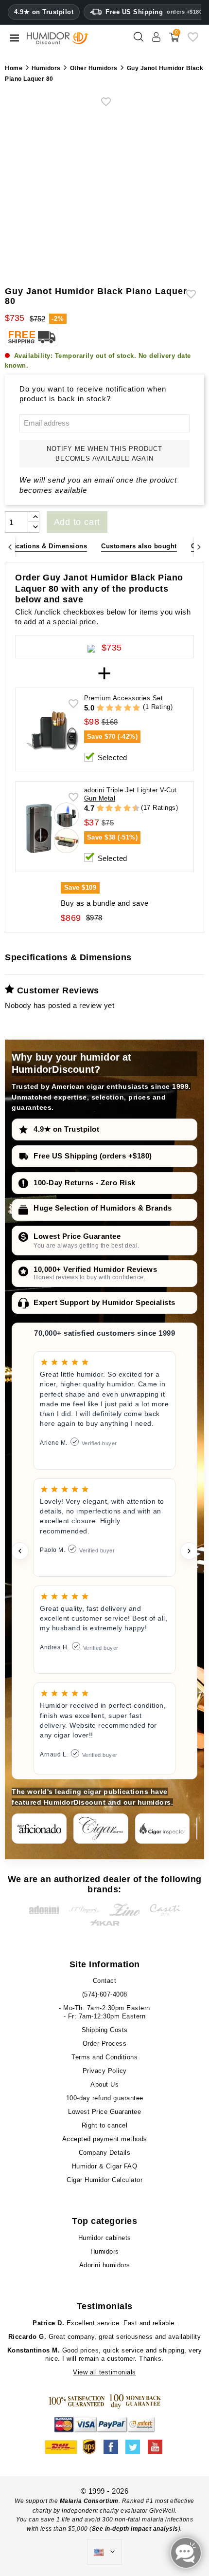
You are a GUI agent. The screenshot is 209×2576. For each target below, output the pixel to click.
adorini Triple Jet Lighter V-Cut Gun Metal (131, 794)
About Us (104, 2084)
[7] (122, 809)
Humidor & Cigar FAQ (105, 2166)
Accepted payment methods (105, 2139)
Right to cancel (105, 2125)
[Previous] (10, 547)
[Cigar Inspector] (163, 1829)
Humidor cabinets (105, 2238)
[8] (127, 809)
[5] (136, 708)
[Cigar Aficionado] (39, 1829)
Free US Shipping (154, 12)
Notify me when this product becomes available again (104, 454)
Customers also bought (139, 546)
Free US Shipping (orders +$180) (93, 1156)
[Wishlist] (193, 41)
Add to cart (77, 522)
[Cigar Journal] (101, 1829)
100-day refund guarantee (105, 2098)
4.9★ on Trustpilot (44, 12)
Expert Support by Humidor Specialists (104, 1302)
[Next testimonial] (189, 1551)
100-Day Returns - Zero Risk (85, 1183)
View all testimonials (104, 2372)
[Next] (199, 547)
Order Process (105, 2044)
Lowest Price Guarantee (77, 1236)
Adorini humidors (105, 2265)
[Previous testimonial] (20, 1551)
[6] (118, 809)
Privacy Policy (105, 2071)
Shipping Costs (105, 2030)
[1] (100, 708)
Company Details (105, 2153)
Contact (105, 1981)
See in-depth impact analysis (135, 2529)
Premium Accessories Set (124, 698)
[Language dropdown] (104, 2552)
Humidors (105, 2251)
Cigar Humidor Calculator (104, 2180)
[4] (128, 708)
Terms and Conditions (104, 2057)
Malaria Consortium (89, 2501)
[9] (131, 809)
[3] (118, 708)
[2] (110, 708)
